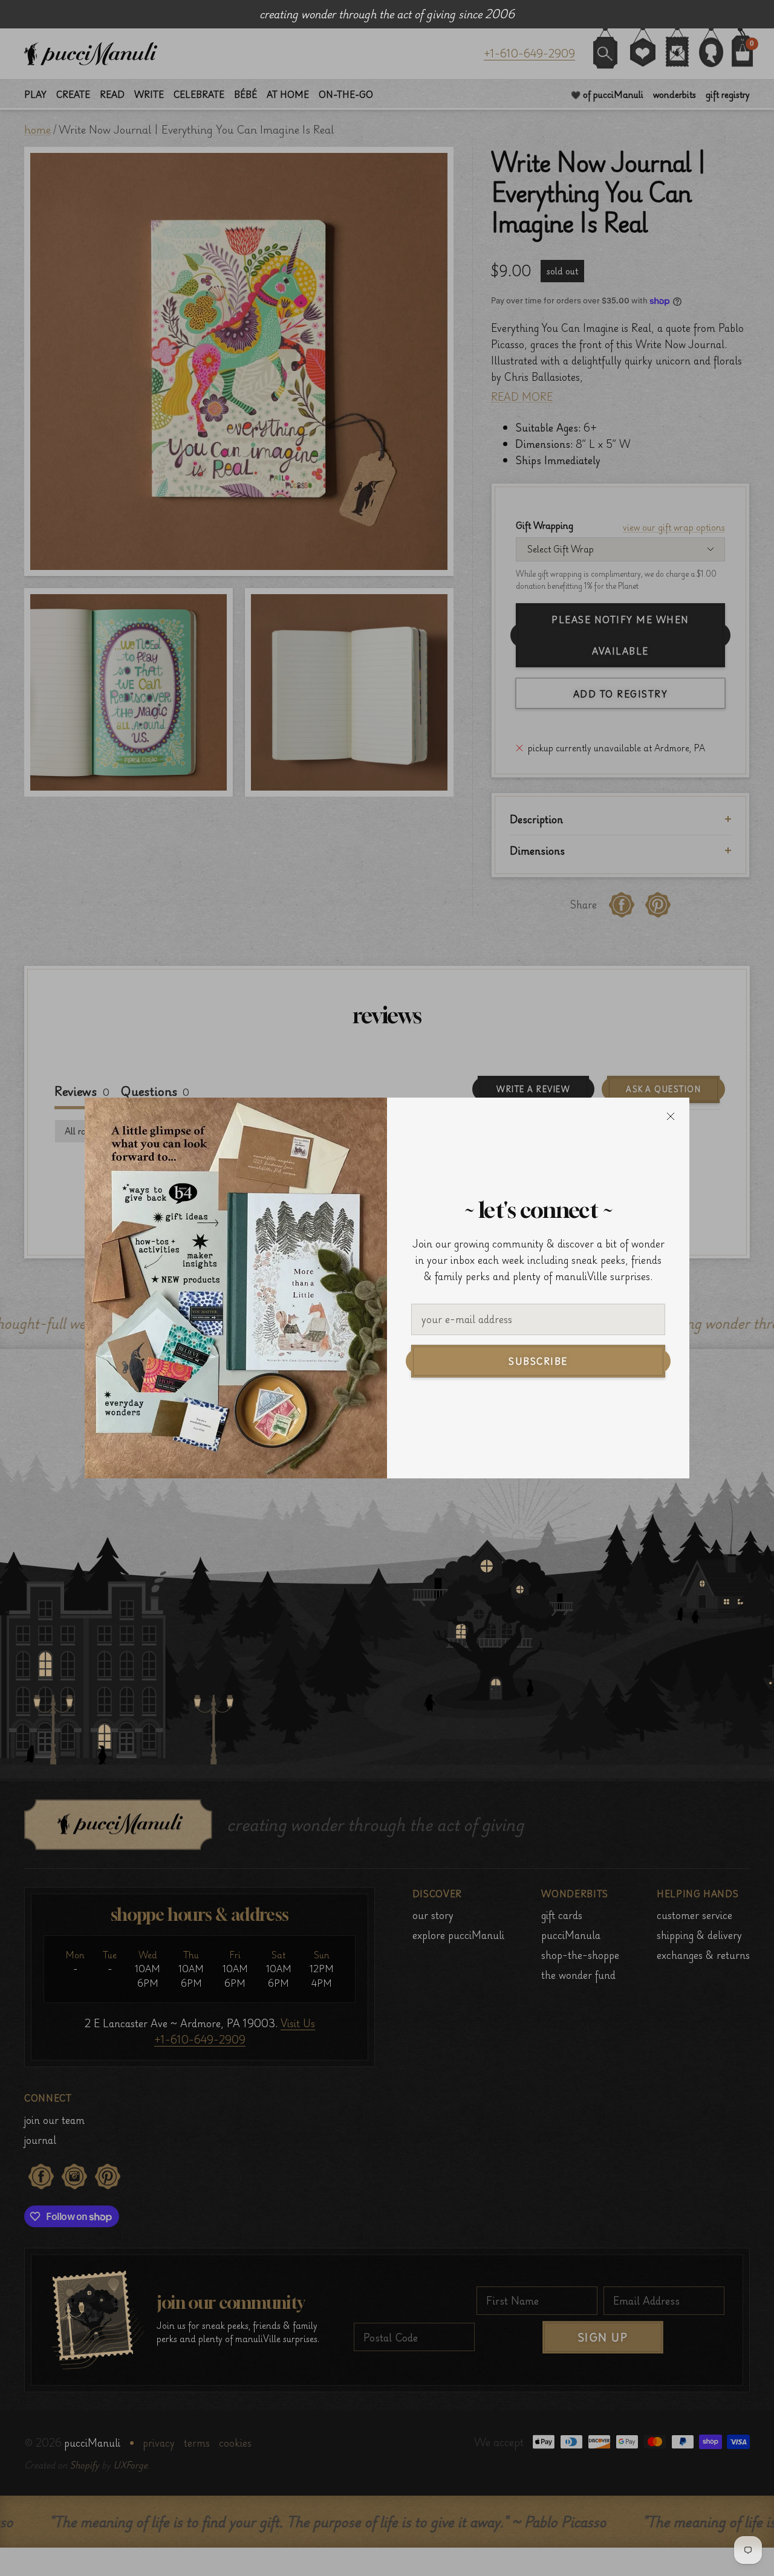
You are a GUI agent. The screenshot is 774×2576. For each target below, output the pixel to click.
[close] (671, 1116)
